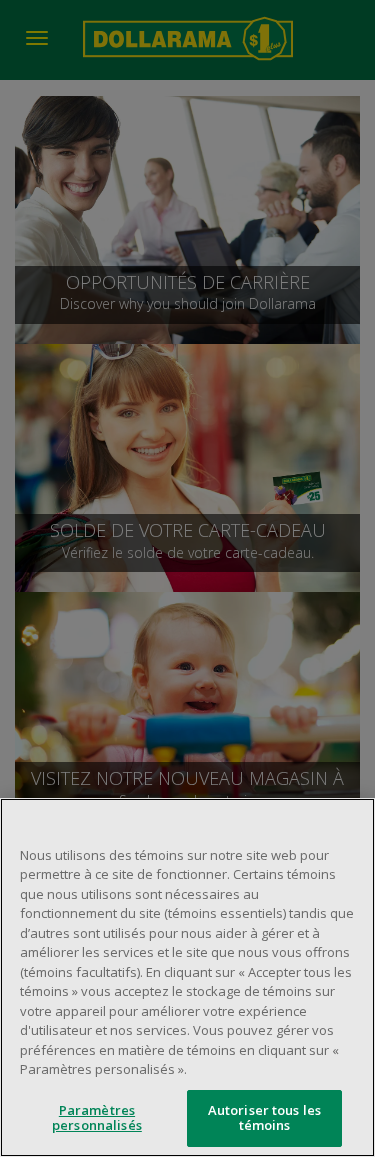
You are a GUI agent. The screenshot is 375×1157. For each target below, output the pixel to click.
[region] (187, 977)
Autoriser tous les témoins (264, 1118)
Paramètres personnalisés (97, 1118)
